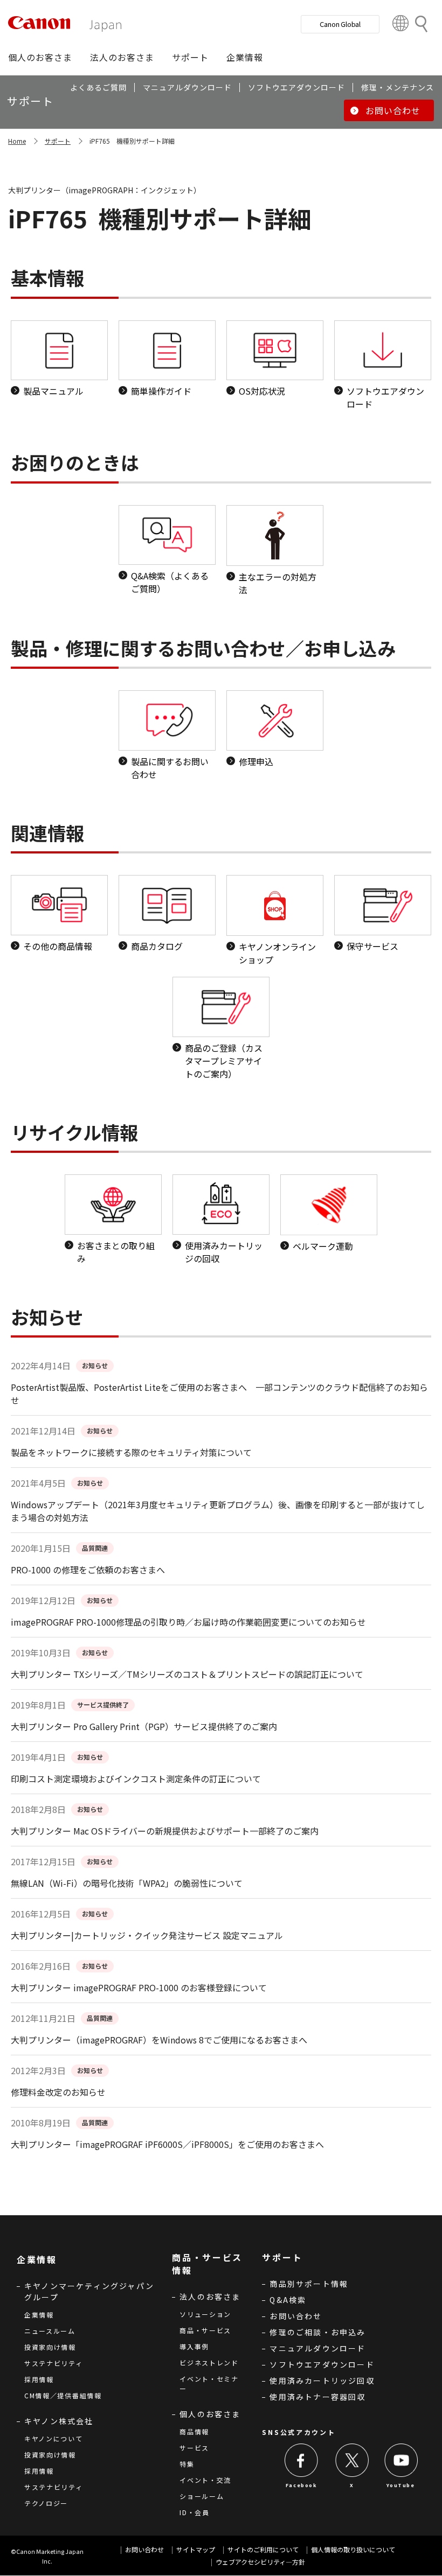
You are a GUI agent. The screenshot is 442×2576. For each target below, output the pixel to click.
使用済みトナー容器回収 (317, 2397)
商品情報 (194, 2431)
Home (17, 141)
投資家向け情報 (50, 2347)
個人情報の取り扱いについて (353, 2549)
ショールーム (202, 2496)
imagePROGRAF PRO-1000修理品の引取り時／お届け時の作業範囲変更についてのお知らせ (188, 1622)
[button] (40, 57)
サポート (58, 141)
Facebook (302, 2485)
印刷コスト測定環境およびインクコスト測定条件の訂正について (136, 1779)
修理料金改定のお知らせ (58, 2092)
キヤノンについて (54, 2438)
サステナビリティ (54, 2363)
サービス (194, 2448)
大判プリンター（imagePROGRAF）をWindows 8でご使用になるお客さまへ (159, 2040)
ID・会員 (195, 2512)
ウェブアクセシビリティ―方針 (260, 2562)
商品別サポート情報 (309, 2284)
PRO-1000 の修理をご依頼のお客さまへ (88, 1570)
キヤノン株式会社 (59, 2421)
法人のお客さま (210, 2297)
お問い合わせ (296, 2316)
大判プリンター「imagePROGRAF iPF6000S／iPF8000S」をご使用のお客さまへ (167, 2144)
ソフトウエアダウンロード (322, 2364)
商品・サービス (205, 2330)
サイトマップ (196, 2549)
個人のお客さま (210, 2414)
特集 (187, 2464)
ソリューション (205, 2314)
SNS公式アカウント (299, 2432)
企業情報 (39, 2315)
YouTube (400, 2485)
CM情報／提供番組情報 (63, 2395)
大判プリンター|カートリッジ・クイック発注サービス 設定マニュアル (147, 1935)
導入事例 (194, 2346)
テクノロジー (46, 2503)
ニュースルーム (50, 2331)
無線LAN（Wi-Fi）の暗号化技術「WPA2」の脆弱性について (127, 1883)
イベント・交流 (205, 2480)
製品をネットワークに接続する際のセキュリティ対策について (131, 1452)
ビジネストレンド (209, 2362)
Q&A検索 (288, 2300)
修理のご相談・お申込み (317, 2332)
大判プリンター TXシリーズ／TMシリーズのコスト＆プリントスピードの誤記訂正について (187, 1674)
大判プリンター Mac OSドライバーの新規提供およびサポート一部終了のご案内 (165, 1831)
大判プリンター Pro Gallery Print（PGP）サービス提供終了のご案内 (144, 1726)
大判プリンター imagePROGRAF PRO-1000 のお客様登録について (139, 1987)
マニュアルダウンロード (317, 2348)
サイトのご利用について (263, 2549)
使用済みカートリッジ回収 (322, 2381)
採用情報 (39, 2379)
